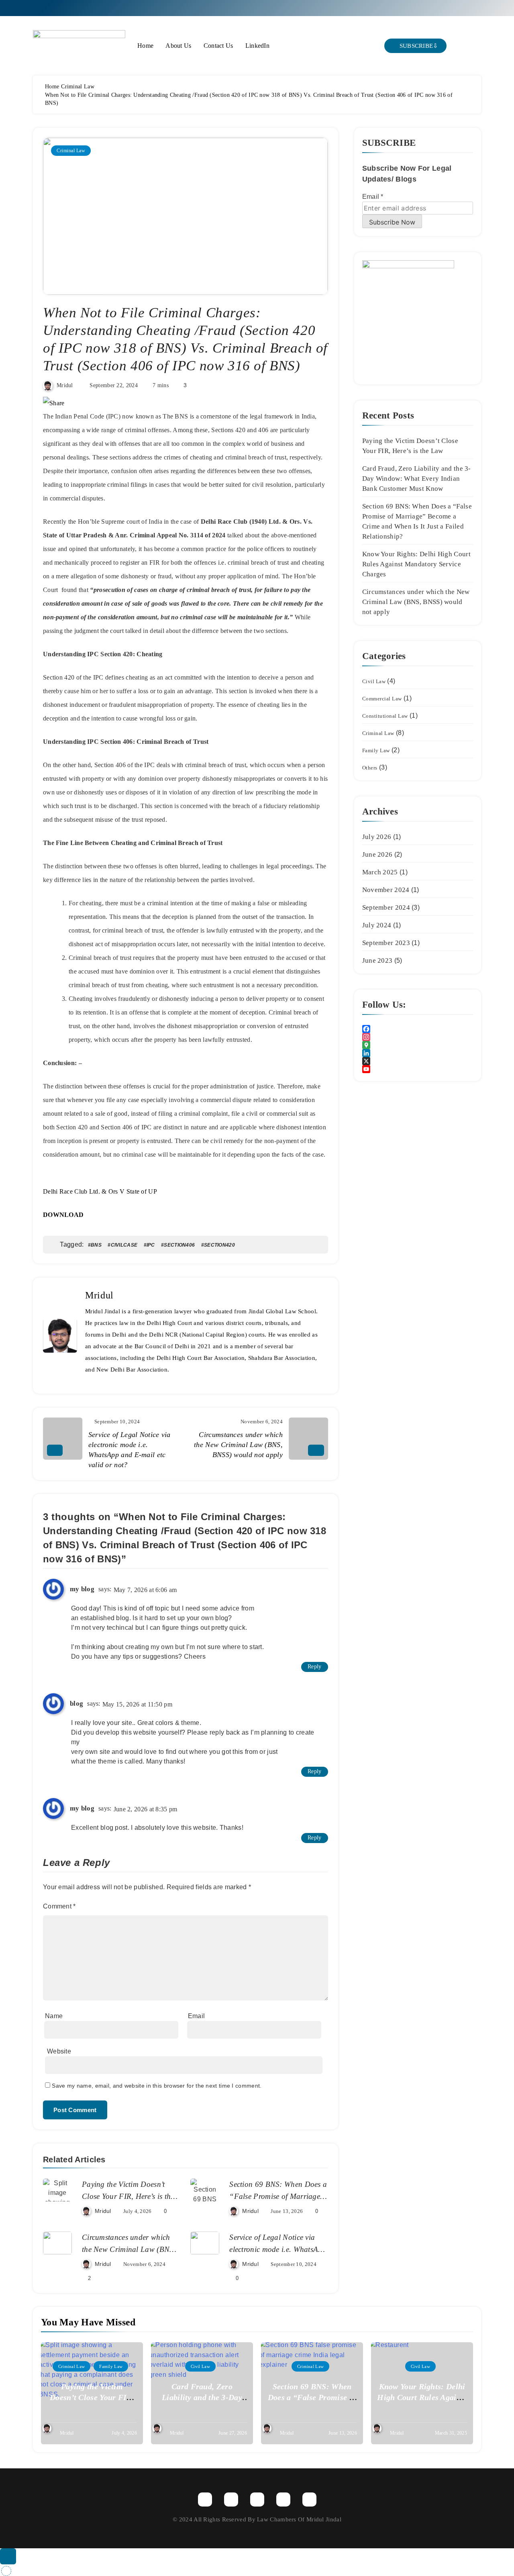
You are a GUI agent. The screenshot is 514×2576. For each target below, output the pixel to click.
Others (370, 768)
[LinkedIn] (418, 1053)
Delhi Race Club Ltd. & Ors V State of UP (100, 1191)
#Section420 (218, 1245)
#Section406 (178, 1245)
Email (197, 2016)
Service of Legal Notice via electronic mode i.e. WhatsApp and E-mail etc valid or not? (278, 2249)
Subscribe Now (392, 222)
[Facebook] (418, 1029)
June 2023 (377, 960)
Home (145, 46)
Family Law (376, 750)
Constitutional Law (385, 716)
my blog (82, 1589)
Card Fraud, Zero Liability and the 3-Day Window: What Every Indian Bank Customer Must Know (417, 479)
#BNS (95, 1245)
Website (59, 2051)
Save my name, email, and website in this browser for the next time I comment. (157, 2086)
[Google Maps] (418, 1045)
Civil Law (374, 681)
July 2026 (377, 837)
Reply (315, 1667)
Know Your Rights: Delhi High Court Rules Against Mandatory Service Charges (416, 564)
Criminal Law (71, 151)
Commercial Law (382, 699)
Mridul (65, 385)
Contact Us (218, 46)
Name (54, 2016)
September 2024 (386, 907)
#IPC (149, 1245)
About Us (178, 46)
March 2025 (380, 872)
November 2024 (386, 890)
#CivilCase (122, 1245)
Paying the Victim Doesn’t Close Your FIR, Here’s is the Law (128, 2196)
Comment (59, 1906)
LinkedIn (257, 46)
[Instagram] (418, 1037)
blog (76, 1703)
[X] (418, 1061)
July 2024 (377, 925)
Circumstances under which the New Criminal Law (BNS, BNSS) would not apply (129, 2249)
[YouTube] (418, 1069)
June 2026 (377, 854)
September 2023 (386, 943)
